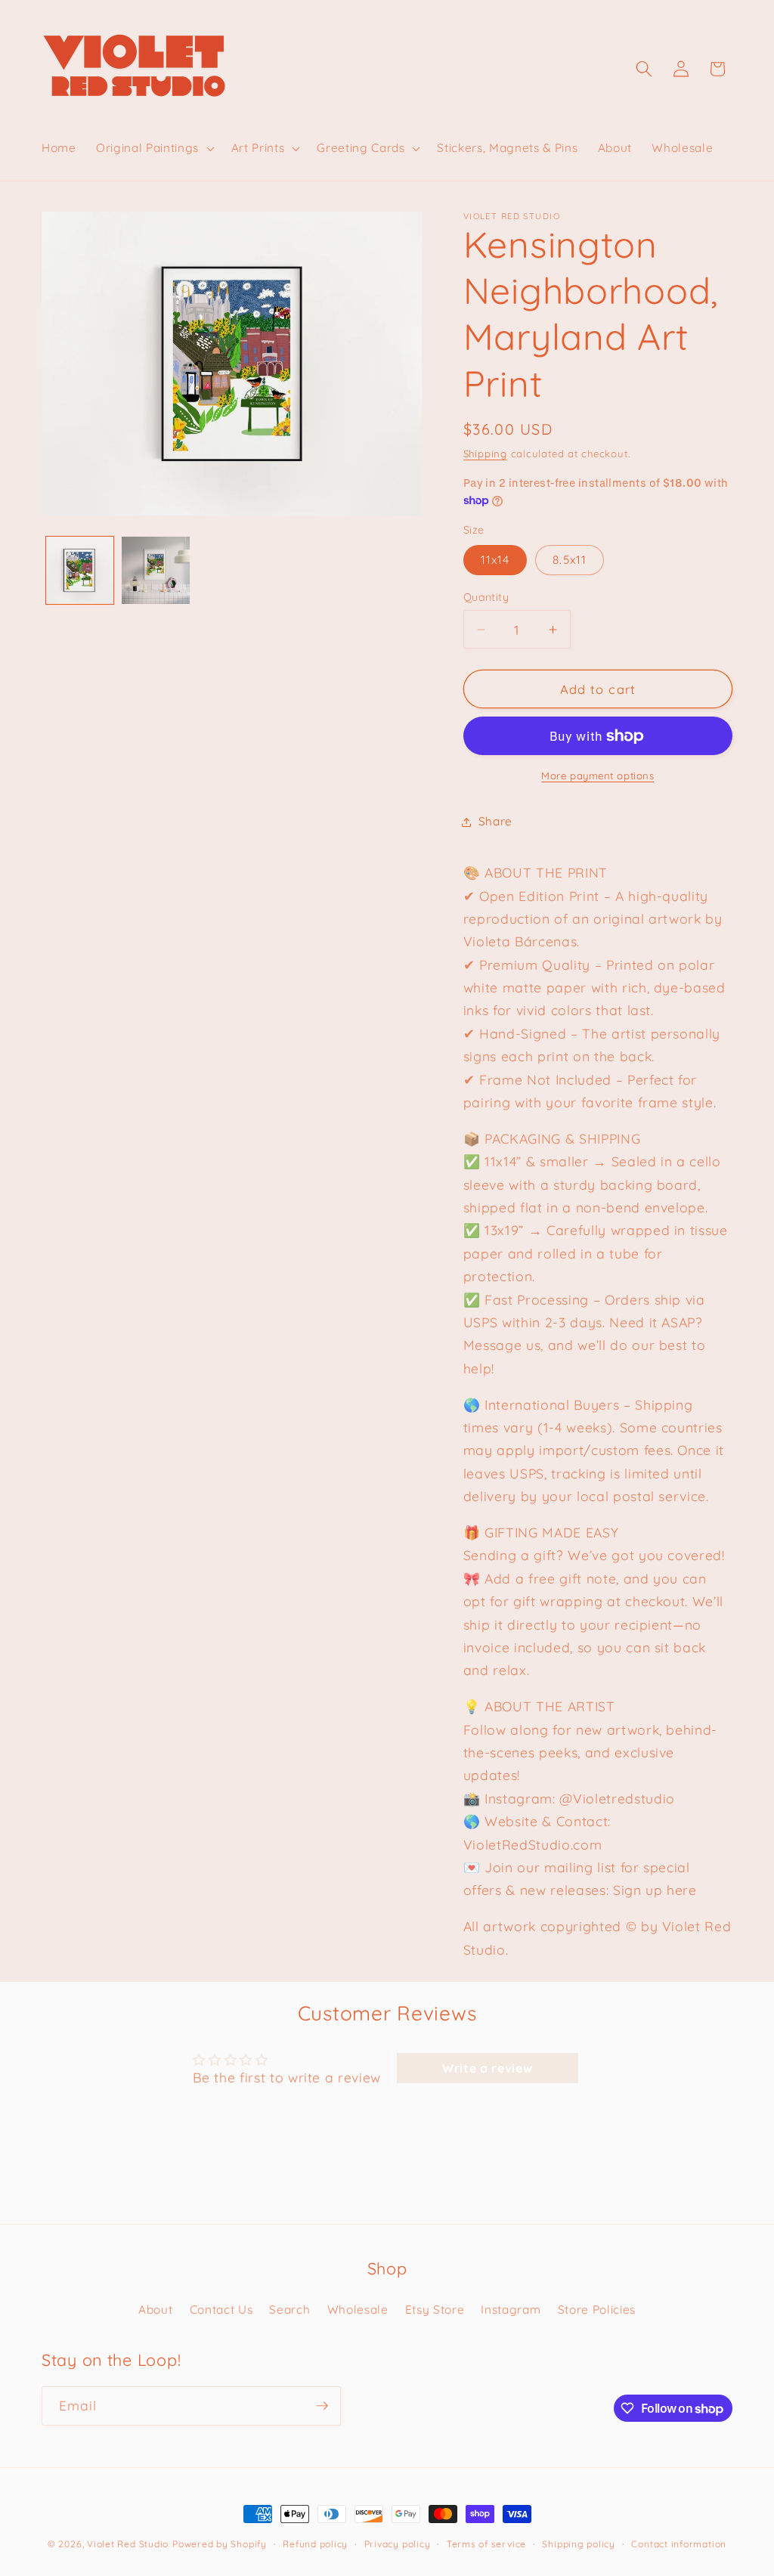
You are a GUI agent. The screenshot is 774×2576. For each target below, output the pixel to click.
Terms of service (486, 2544)
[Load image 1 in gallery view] (80, 571)
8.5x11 (570, 560)
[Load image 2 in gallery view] (156, 571)
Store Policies (597, 2310)
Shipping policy (579, 2544)
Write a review (487, 2068)
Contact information (679, 2544)
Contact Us (221, 2310)
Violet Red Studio (128, 2544)
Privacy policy (398, 2544)
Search (289, 2310)
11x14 (495, 560)
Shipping (485, 454)
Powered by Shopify (220, 2544)
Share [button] (495, 821)
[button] (154, 148)
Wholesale (358, 2310)
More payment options (598, 776)
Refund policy (315, 2544)
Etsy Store (435, 2310)
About (155, 2310)
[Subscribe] (322, 2406)
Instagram (511, 2310)
